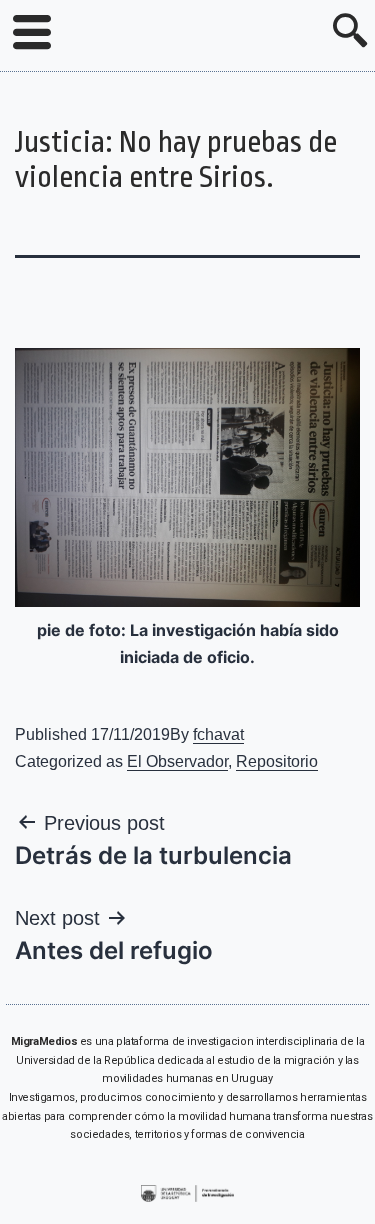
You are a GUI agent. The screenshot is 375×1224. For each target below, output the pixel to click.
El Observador (177, 761)
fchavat (218, 734)
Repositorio (277, 761)
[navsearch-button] (350, 33)
